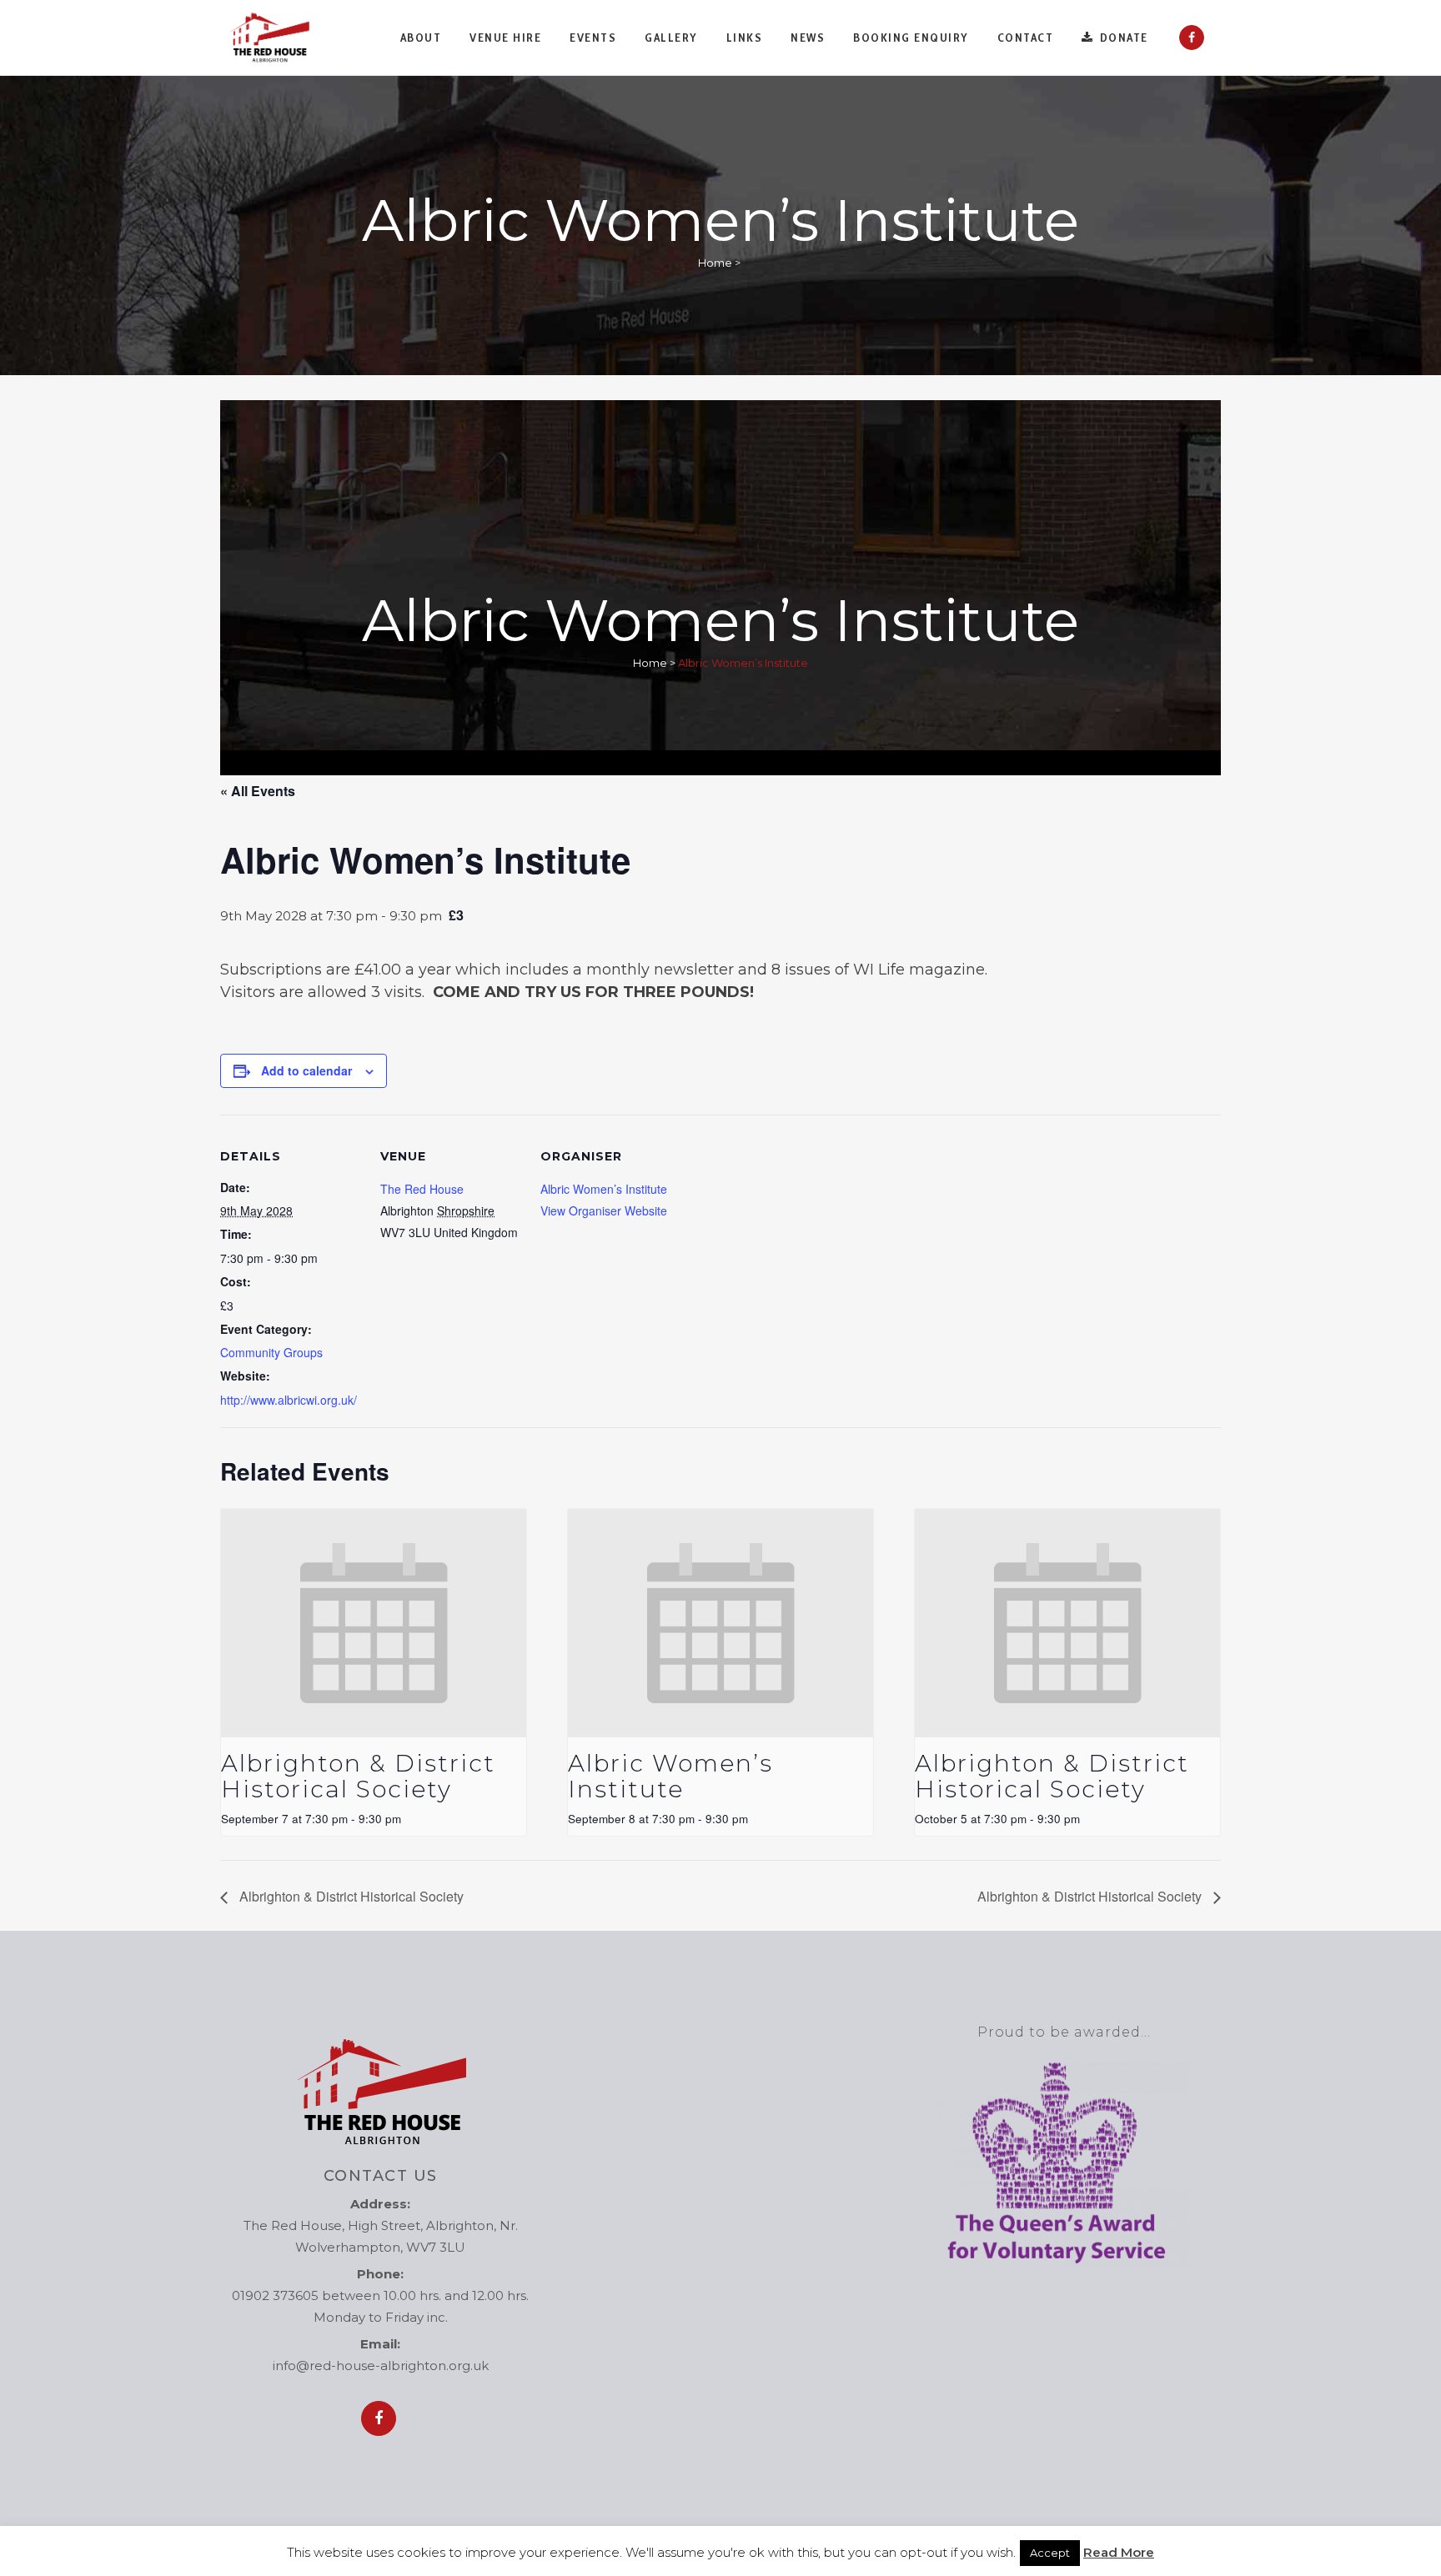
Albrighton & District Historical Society (358, 1776)
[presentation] (374, 1624)
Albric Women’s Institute (604, 1189)
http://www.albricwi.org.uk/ (289, 1400)
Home (715, 263)
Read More (1119, 2552)
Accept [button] (1050, 2553)
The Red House (422, 1189)
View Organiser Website (604, 1210)
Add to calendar (306, 1070)
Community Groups (271, 1352)
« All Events (258, 791)
